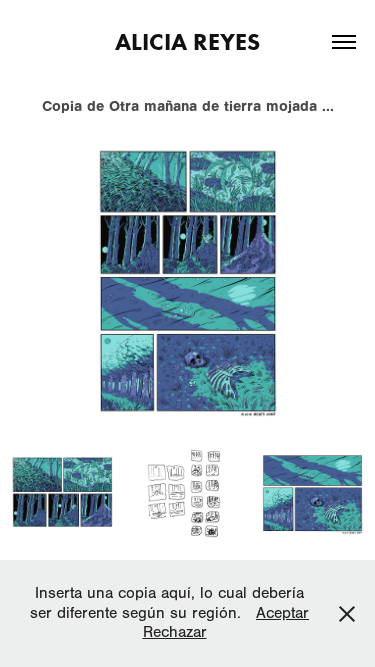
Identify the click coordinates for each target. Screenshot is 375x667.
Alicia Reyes (187, 41)
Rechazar (175, 632)
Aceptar (282, 613)
